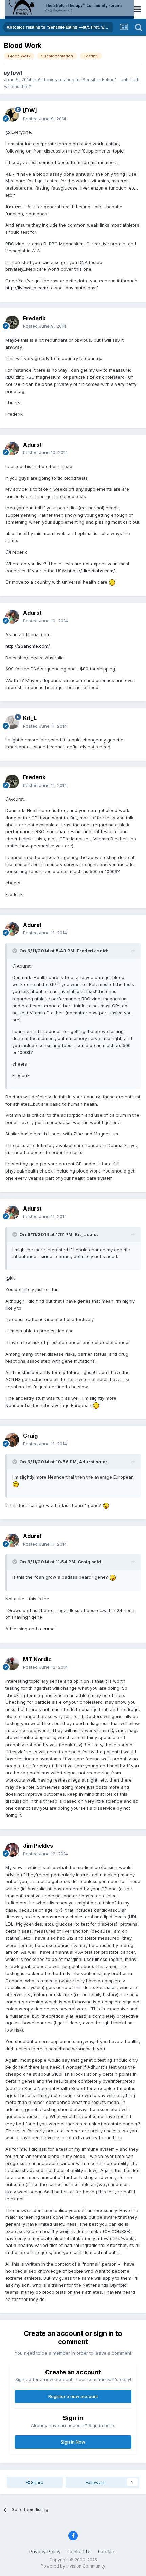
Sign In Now (73, 2442)
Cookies (107, 2551)
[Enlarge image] (112, 582)
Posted (45, 119)
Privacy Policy (45, 2551)
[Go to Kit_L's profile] (12, 722)
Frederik (34, 318)
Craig (30, 1436)
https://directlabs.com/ (91, 571)
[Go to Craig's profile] (12, 1440)
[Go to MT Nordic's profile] (12, 1663)
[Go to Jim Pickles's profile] (12, 1850)
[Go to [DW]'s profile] (12, 115)
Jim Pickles (38, 1846)
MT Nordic (37, 1659)
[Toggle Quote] (15, 951)
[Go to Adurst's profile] (12, 449)
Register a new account (73, 2396)
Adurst (32, 445)
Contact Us (79, 2551)
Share (36, 2482)
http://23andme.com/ (28, 646)
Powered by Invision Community (73, 2566)
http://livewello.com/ (27, 288)
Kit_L (30, 718)
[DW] (16, 73)
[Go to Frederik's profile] (12, 322)
